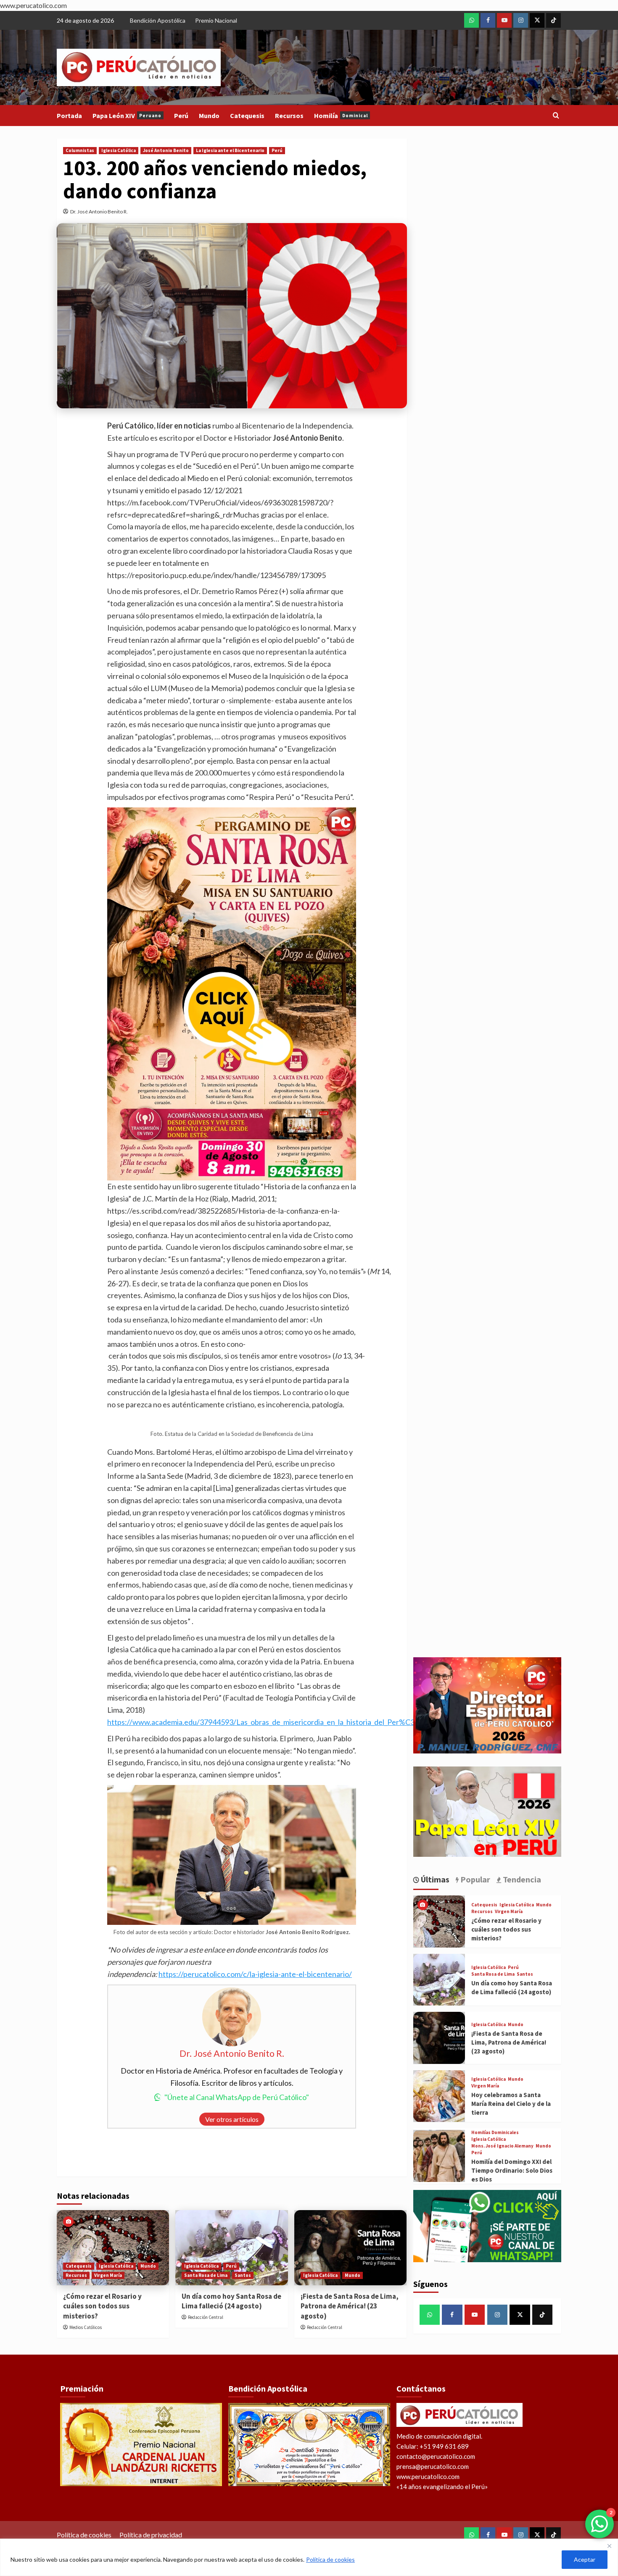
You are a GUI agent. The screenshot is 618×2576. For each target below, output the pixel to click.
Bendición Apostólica (158, 20)
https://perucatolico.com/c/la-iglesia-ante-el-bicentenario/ (255, 1974)
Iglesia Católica (119, 150)
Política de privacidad (151, 2535)
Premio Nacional (216, 20)
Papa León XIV (127, 116)
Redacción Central (206, 2317)
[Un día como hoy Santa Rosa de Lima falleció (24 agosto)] (231, 2247)
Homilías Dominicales (495, 2133)
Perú (181, 116)
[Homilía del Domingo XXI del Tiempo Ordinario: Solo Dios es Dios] (439, 2156)
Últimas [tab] (434, 1879)
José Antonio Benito (166, 150)
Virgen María (108, 2275)
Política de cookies (330, 2559)
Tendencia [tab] (521, 1879)
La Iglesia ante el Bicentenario (230, 150)
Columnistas (80, 150)
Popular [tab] (474, 1879)
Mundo (209, 116)
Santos (243, 2275)
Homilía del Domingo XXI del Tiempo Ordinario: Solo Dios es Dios (512, 2170)
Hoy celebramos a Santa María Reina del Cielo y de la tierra (511, 2104)
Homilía (341, 116)
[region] (309, 2557)
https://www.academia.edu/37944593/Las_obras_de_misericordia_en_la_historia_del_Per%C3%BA (269, 1722)
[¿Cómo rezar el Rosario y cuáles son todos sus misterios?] (113, 2247)
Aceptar (585, 2559)
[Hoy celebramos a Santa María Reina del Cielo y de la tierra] (439, 2096)
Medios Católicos (86, 2327)
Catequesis (247, 116)
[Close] (609, 2546)
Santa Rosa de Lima (206, 2275)
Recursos (289, 116)
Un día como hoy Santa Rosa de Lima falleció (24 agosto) (231, 2301)
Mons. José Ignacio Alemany (502, 2146)
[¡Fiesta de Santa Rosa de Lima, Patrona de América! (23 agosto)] (350, 2247)
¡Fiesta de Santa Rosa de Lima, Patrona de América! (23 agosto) (350, 2306)
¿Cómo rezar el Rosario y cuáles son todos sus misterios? (102, 2306)
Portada (69, 116)
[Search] (556, 116)
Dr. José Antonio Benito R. (99, 212)
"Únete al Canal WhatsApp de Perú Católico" (237, 2097)
